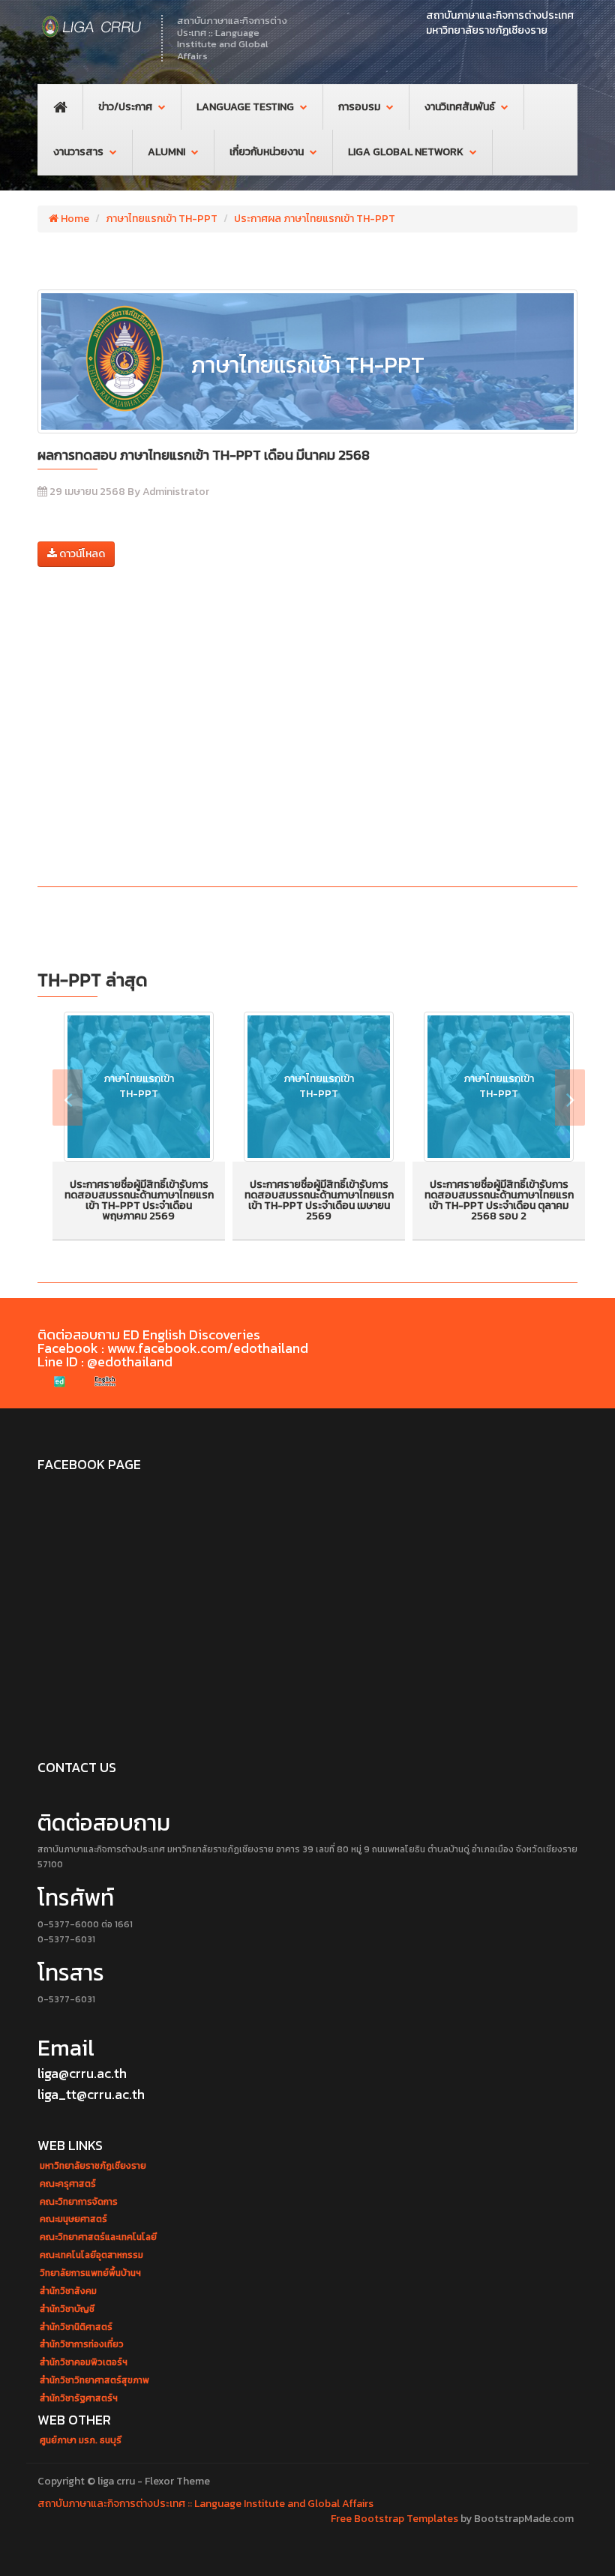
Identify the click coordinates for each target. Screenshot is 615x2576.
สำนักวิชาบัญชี (67, 2309)
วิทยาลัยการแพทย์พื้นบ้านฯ (90, 2273)
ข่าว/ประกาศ (125, 107)
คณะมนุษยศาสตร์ (73, 2219)
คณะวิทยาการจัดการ (79, 2202)
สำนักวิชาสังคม (68, 2291)
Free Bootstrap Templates (394, 2519)
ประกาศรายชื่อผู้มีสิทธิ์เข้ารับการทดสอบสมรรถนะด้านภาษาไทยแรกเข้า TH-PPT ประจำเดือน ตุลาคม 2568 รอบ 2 (499, 1200)
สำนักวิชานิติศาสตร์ (76, 2327)
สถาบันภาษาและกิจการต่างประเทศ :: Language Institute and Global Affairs (205, 2504)
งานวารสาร (78, 152)
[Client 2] (105, 1382)
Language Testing (245, 107)
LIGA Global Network (406, 152)
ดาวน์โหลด (81, 554)
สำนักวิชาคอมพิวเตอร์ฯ (84, 2363)
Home (74, 219)
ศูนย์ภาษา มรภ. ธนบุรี (81, 2441)
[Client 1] (60, 1382)
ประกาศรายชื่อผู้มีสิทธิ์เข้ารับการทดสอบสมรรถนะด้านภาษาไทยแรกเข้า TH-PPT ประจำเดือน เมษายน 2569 (319, 1200)
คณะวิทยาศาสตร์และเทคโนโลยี (98, 2237)
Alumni (166, 152)
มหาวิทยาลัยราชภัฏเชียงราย (93, 2166)
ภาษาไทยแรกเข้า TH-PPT (162, 219)
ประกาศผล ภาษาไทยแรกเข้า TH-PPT (315, 219)
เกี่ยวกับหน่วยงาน (267, 152)
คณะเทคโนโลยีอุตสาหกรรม (91, 2255)
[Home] (92, 26)
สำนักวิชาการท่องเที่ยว (82, 2345)
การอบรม (359, 107)
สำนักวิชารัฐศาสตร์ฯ (79, 2399)
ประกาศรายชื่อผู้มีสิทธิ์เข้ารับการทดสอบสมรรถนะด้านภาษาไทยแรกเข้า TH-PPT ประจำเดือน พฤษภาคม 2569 (139, 1200)
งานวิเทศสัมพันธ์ (460, 107)
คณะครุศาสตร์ (68, 2184)
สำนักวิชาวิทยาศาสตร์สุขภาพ (94, 2381)
